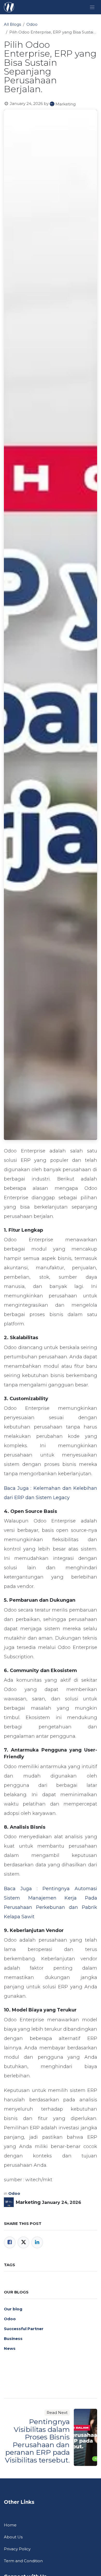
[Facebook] (10, 2242)
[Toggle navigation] (92, 7)
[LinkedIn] (37, 2242)
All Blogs (12, 24)
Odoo (32, 24)
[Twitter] (23, 2242)
